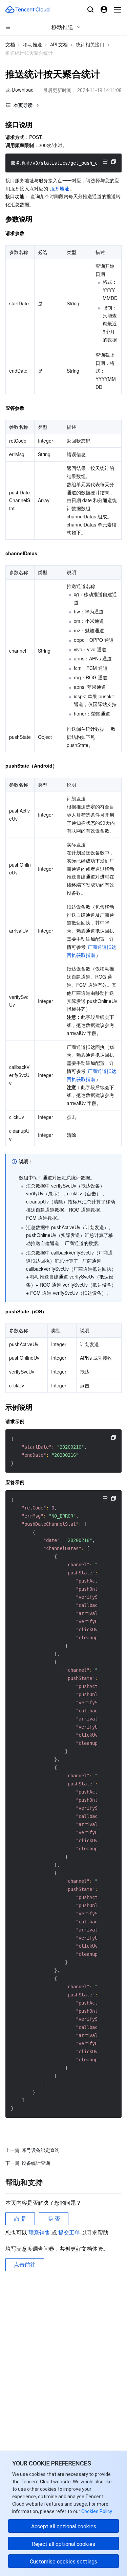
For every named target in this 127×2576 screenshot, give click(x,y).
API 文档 (59, 45)
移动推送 (33, 45)
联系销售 (40, 2233)
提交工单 (70, 2233)
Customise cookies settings (63, 2562)
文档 (10, 45)
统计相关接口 (90, 45)
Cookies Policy (96, 2511)
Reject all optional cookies (63, 2544)
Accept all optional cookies (64, 2526)
